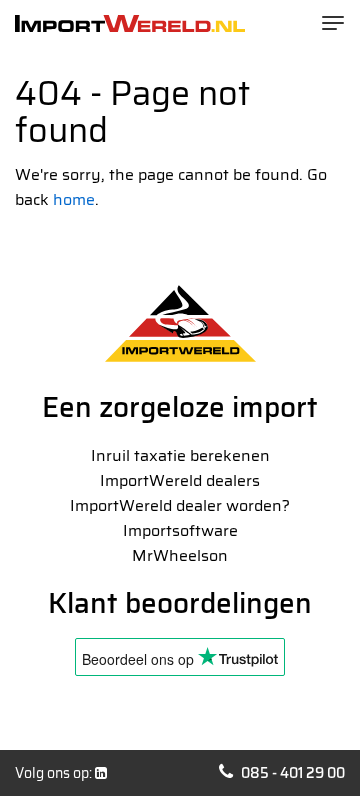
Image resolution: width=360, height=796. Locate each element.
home (74, 199)
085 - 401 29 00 (293, 773)
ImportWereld (130, 23)
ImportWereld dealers (180, 480)
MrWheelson (180, 555)
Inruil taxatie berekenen (180, 455)
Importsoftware (180, 530)
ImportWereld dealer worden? (180, 505)
